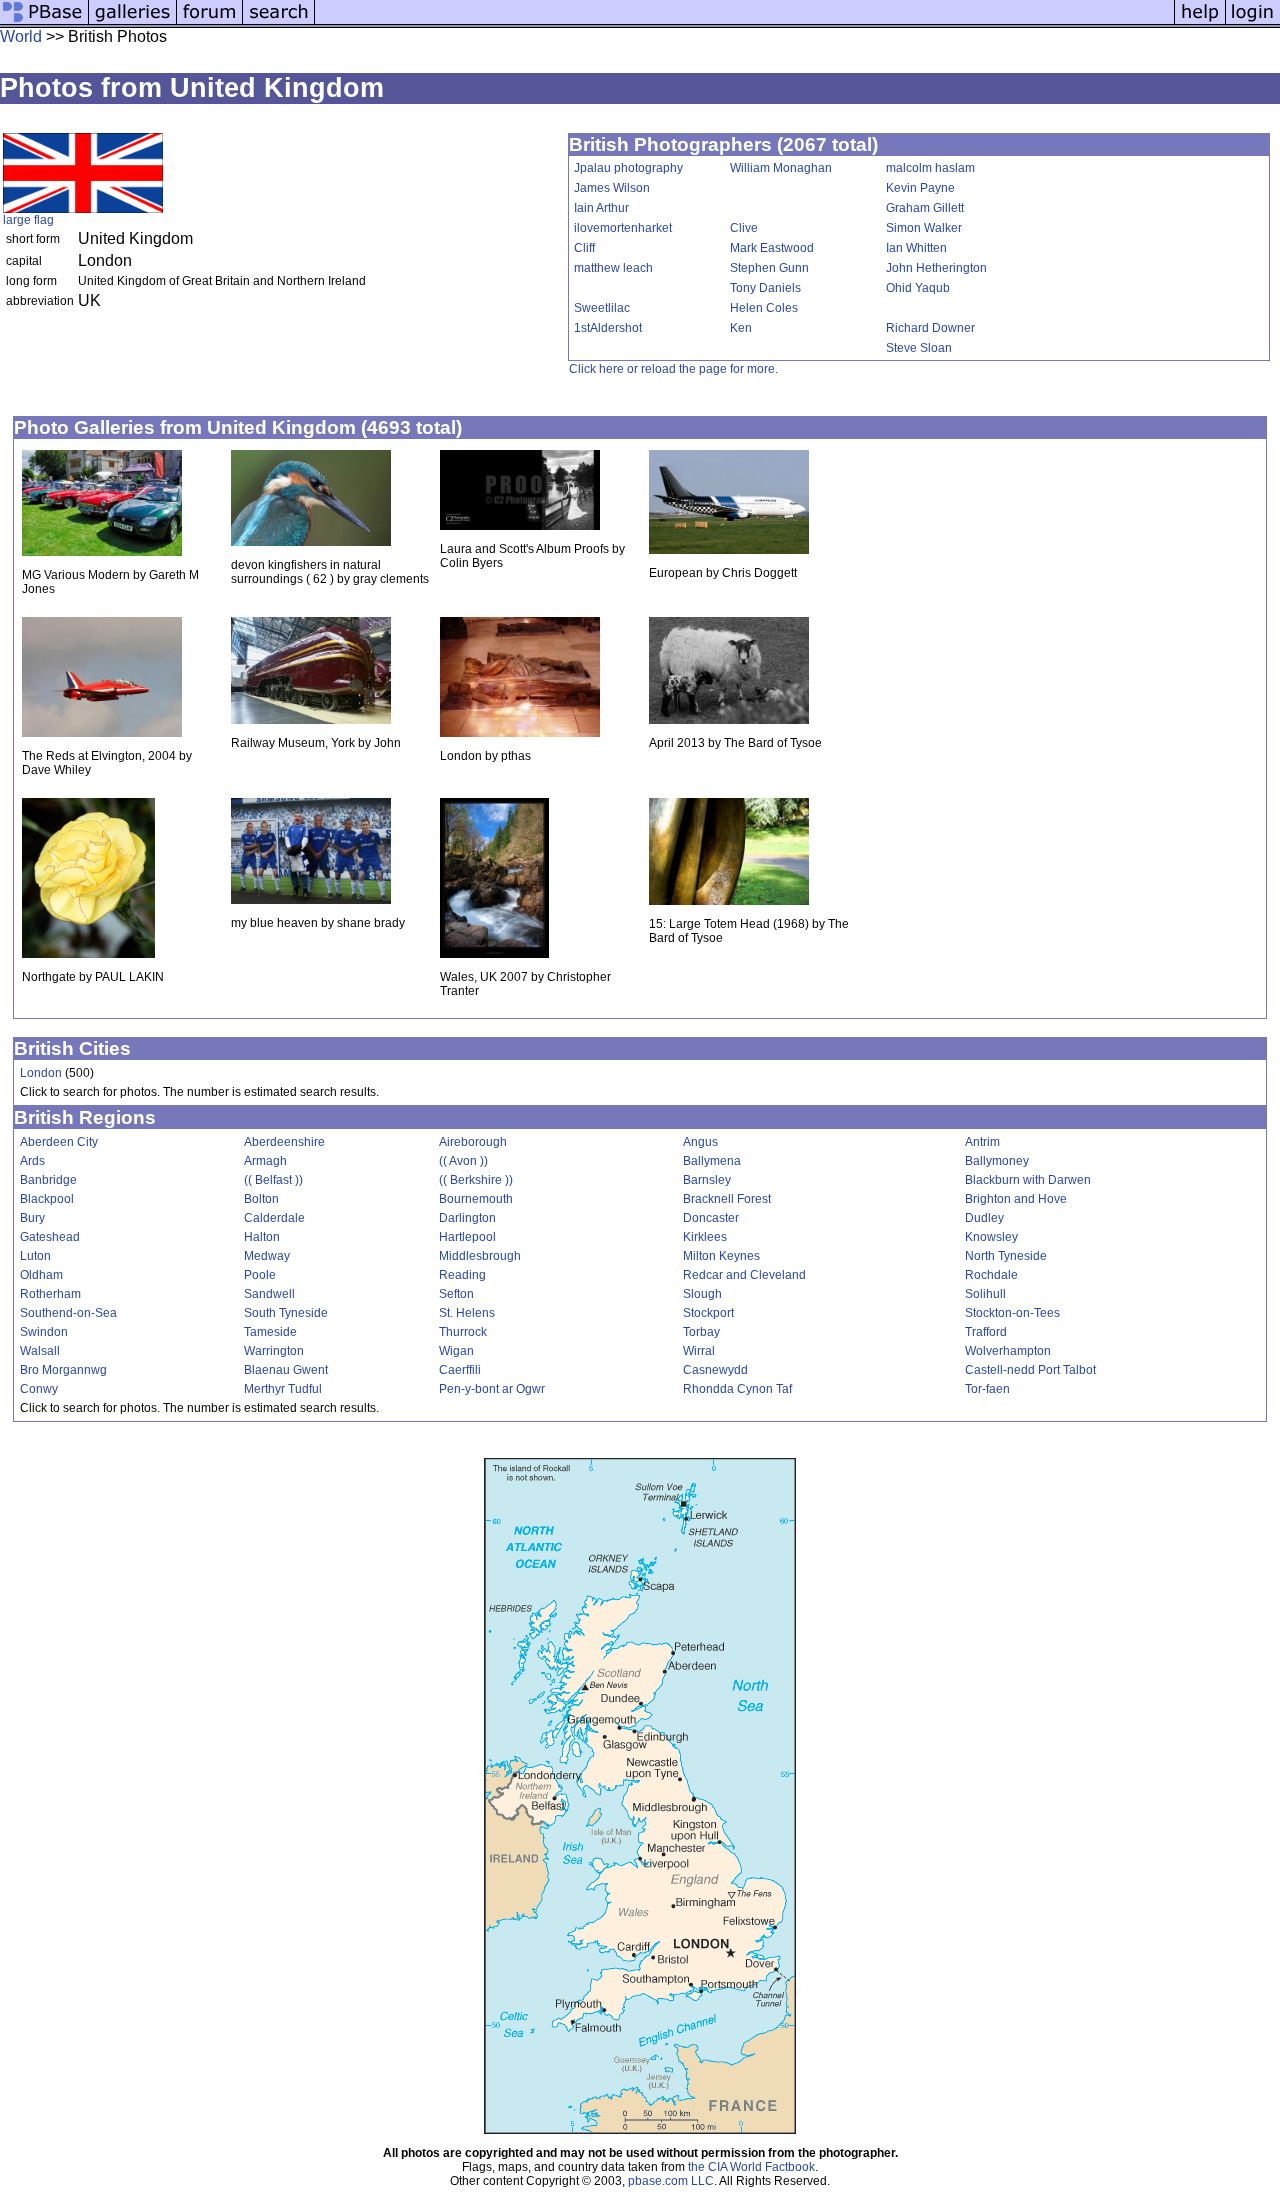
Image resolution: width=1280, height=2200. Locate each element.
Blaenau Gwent (286, 1370)
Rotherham (50, 1294)
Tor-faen (987, 1389)
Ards (32, 1161)
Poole (260, 1275)
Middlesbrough (480, 1256)
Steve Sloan (919, 348)
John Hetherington (936, 268)
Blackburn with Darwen (1028, 1180)
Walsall (40, 1351)
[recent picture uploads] (133, 22)
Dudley (984, 1218)
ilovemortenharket (623, 228)
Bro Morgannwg (63, 1370)
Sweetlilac (602, 308)
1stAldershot (608, 328)
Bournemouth (476, 1199)
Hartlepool (467, 1237)
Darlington (467, 1218)
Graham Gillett (925, 208)
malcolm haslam (930, 168)
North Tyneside (1006, 1256)
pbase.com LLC (671, 2181)
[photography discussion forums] (210, 22)
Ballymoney (997, 1161)
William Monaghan (781, 168)
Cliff (584, 248)
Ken (741, 328)
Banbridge (48, 1180)
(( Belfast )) (273, 1180)
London (41, 1073)
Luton (35, 1256)
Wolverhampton (1008, 1351)
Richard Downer (930, 328)
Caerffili (460, 1370)
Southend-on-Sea (68, 1313)
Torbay (701, 1332)
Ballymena (712, 1161)
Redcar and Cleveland (744, 1275)
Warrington (274, 1351)
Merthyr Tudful (283, 1389)
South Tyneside (286, 1313)
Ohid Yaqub (918, 288)
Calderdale (274, 1218)
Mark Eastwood (772, 248)
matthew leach (613, 268)
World (21, 36)
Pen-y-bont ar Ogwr (492, 1389)
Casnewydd (715, 1370)
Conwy (39, 1389)
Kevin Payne (920, 188)
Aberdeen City (59, 1142)
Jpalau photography (628, 168)
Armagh (265, 1161)
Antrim (982, 1142)
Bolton (261, 1199)
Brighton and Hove (1016, 1199)
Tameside (270, 1332)
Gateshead (50, 1237)
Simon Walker (924, 228)
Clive (744, 228)
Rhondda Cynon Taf (737, 1389)
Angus (700, 1142)
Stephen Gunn (769, 268)
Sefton (456, 1294)
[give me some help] (1200, 22)
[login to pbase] (1253, 22)
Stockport (708, 1313)
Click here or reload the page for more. (673, 369)
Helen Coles (764, 308)
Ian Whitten (916, 248)
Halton (262, 1237)
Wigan (456, 1351)
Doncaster (711, 1218)
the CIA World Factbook (751, 2167)
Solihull (985, 1294)
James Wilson (612, 188)
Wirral (699, 1351)
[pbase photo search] (279, 22)
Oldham (41, 1275)
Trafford (986, 1332)
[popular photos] (744, 22)
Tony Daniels (765, 288)
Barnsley (707, 1180)
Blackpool (47, 1199)
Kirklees (705, 1237)
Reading (462, 1275)
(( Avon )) (463, 1161)
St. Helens (467, 1313)
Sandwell (269, 1294)
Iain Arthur (601, 208)
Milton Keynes (721, 1256)
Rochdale (991, 1275)
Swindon (44, 1332)
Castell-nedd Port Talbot (1030, 1370)
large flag (28, 220)
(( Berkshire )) (476, 1180)
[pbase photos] (44, 22)
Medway (267, 1256)
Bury (32, 1218)
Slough (702, 1294)
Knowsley (991, 1237)
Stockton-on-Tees (1012, 1313)
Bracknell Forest (727, 1199)
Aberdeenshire (284, 1142)
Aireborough (473, 1142)
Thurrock (463, 1332)
